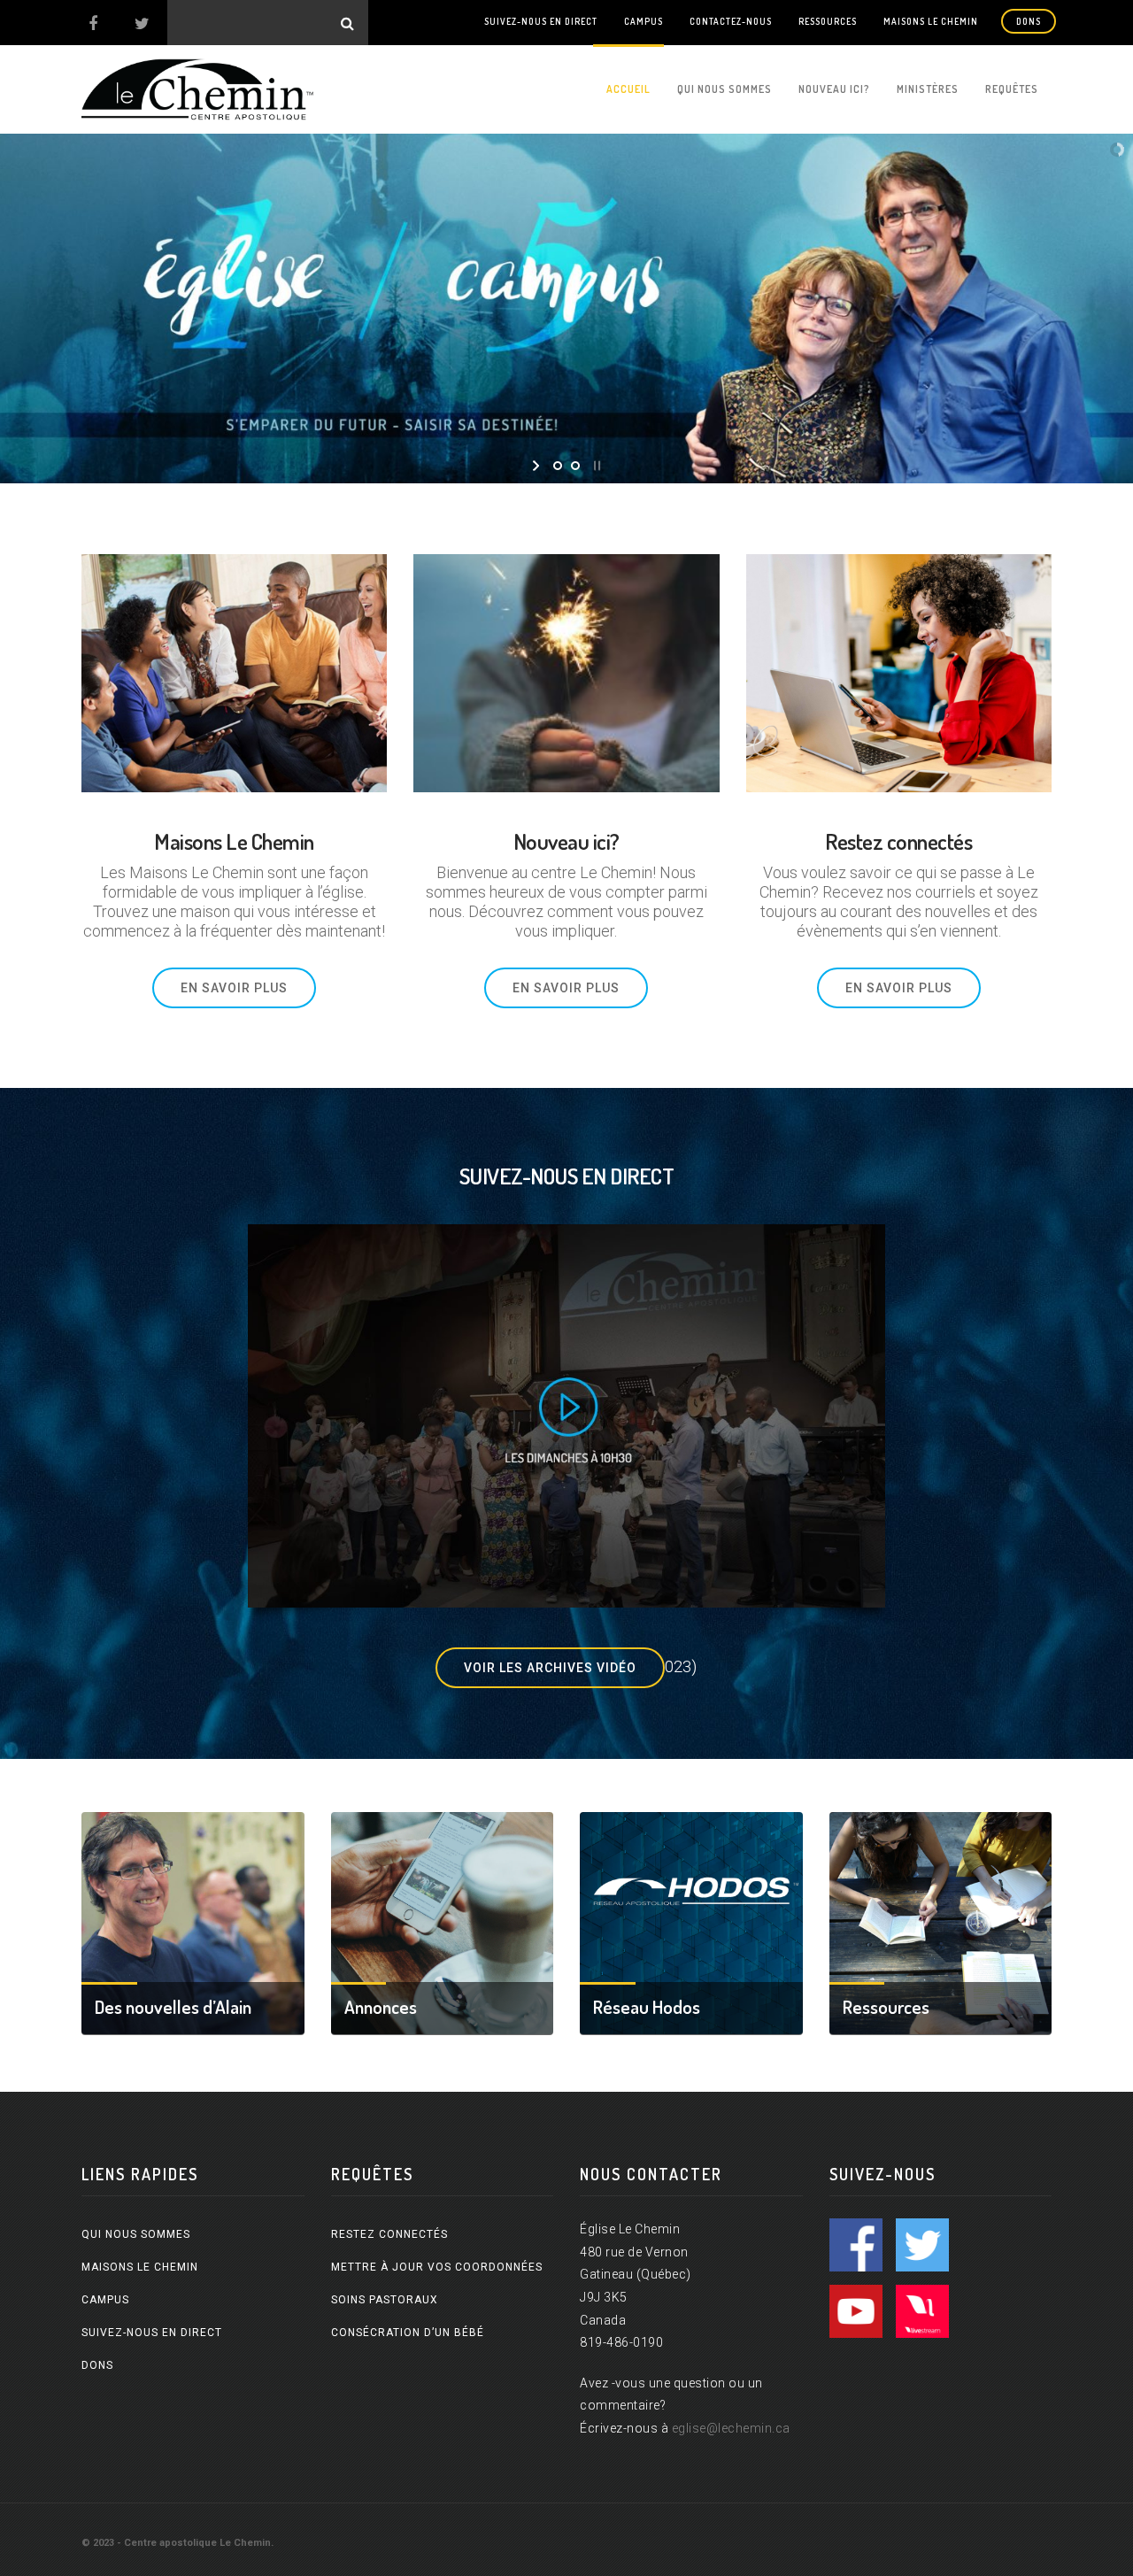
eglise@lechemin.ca (731, 2428)
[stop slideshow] (595, 466)
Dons (1029, 21)
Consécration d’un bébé (408, 2333)
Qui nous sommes (725, 89)
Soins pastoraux (385, 2300)
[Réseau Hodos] (691, 1921)
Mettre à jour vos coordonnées (437, 2267)
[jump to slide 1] (558, 466)
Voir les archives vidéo (550, 1668)
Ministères (928, 89)
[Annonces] (443, 1921)
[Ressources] (941, 1921)
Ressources (828, 21)
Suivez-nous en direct (541, 21)
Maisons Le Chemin (931, 21)
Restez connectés (389, 2234)
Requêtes (1012, 89)
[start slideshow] (538, 466)
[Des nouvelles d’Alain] (193, 1921)
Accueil (628, 89)
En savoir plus (234, 988)
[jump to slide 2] (575, 466)
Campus (644, 21)
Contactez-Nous (731, 21)
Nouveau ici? (834, 89)
